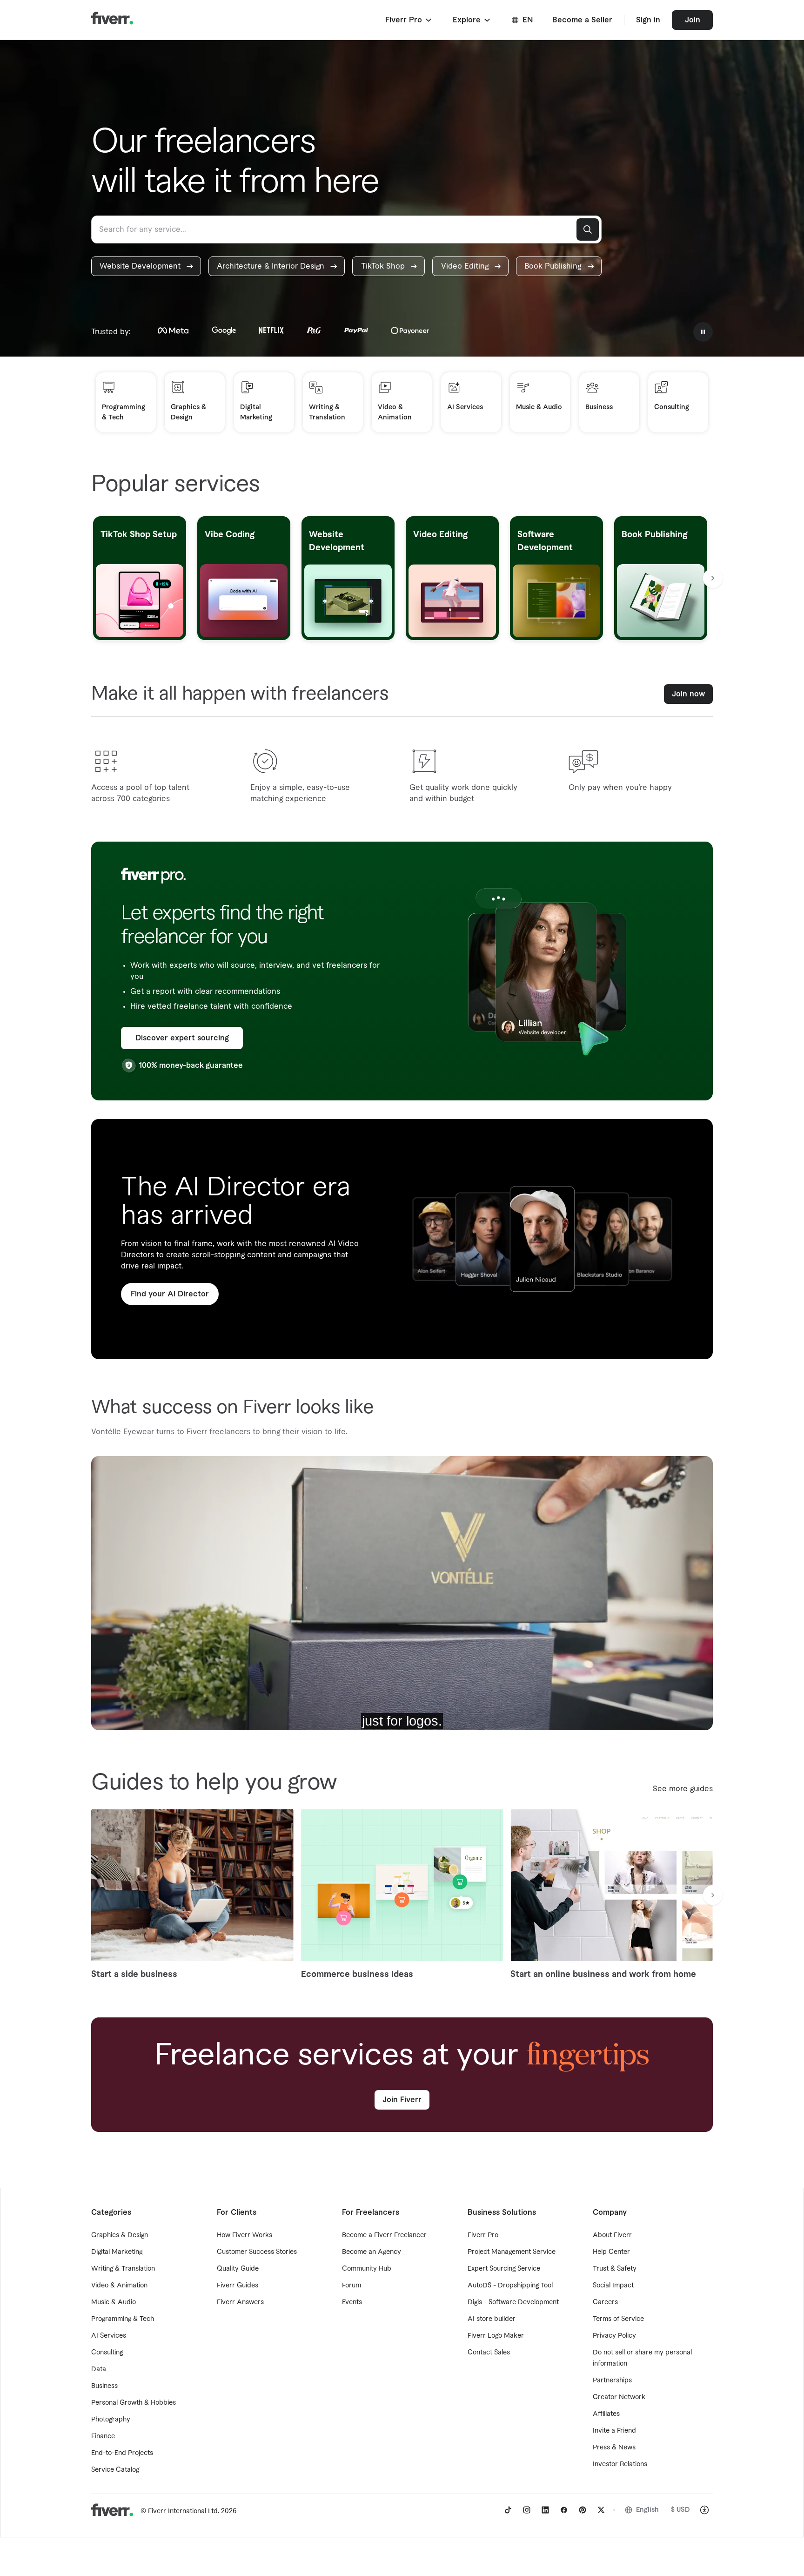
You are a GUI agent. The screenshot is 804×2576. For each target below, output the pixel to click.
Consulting (107, 2353)
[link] (146, 266)
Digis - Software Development (513, 2302)
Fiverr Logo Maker (496, 2336)
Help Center (611, 2252)
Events (352, 2302)
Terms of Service (618, 2319)
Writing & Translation (123, 2269)
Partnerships (612, 2380)
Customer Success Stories (257, 2252)
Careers (605, 2302)
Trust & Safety (615, 2269)
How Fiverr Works (245, 2235)
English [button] (647, 2510)
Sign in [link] (648, 20)
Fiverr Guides (238, 2286)
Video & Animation (119, 2286)
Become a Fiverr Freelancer (384, 2235)
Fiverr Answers (240, 2302)
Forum (352, 2286)
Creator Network (619, 2397)
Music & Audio (114, 2302)
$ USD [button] (680, 2510)
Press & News (614, 2448)
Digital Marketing (117, 2252)
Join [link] (693, 20)
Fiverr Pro (483, 2235)
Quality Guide (238, 2269)
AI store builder (492, 2319)
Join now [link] (688, 694)
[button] (409, 20)
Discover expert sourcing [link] (182, 1038)
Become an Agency (372, 2252)
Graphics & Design (120, 2235)
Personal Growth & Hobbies (134, 2403)
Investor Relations (620, 2464)
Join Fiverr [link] (402, 2100)
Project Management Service (512, 2252)
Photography (111, 2420)
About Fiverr (612, 2235)
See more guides (683, 1789)
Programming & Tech (123, 2319)
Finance (103, 2436)
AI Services (109, 2336)
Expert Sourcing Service (504, 2269)
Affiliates (606, 2414)
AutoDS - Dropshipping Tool (510, 2286)
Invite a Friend (614, 2431)
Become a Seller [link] (582, 20)
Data (99, 2369)
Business (104, 2386)
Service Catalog (115, 2470)
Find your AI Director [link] (170, 1294)
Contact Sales (489, 2353)
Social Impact (613, 2286)
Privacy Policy (614, 2336)
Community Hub (367, 2269)
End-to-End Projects (122, 2453)
